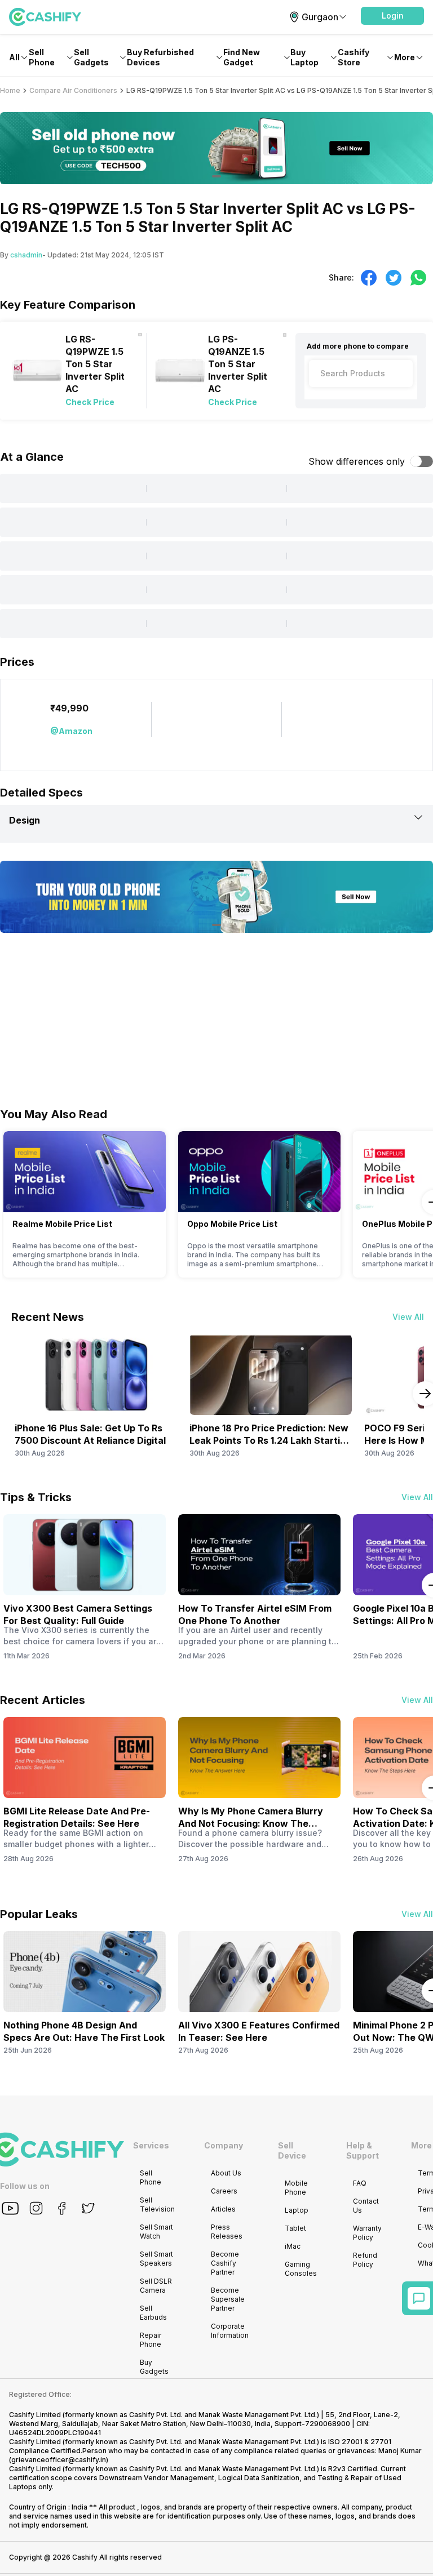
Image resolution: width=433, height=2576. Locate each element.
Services (151, 2145)
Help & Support (363, 2150)
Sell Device (292, 2150)
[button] (392, 16)
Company (224, 2145)
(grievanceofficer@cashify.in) (59, 2460)
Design (25, 820)
